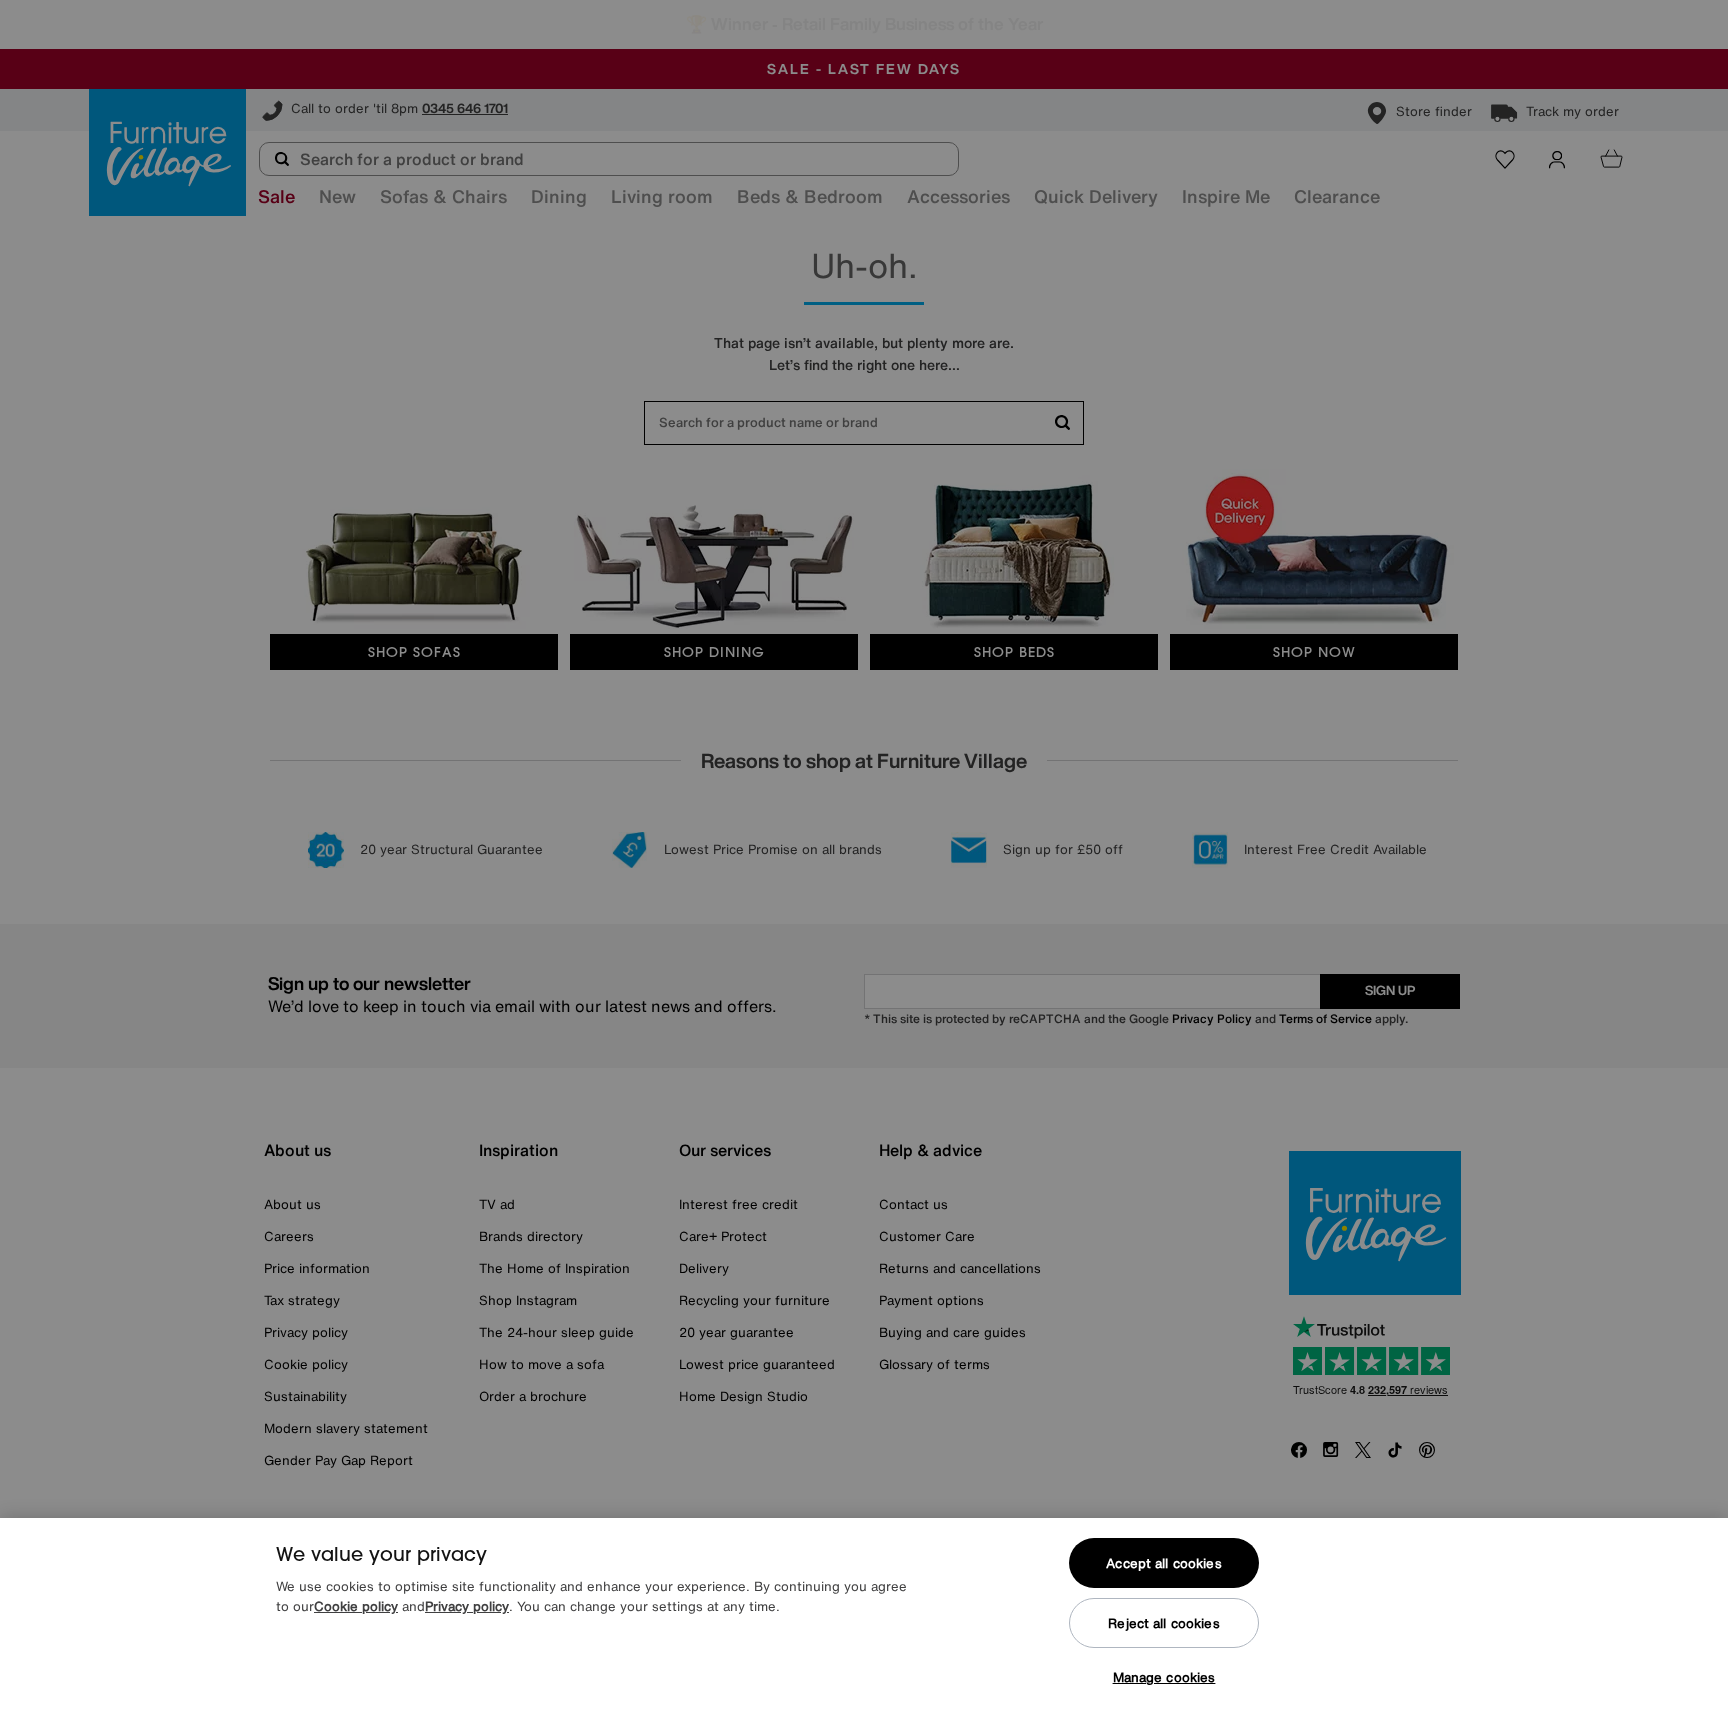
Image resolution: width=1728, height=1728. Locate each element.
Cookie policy (356, 1606)
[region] (864, 1623)
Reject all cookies (1163, 1623)
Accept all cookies (1163, 1563)
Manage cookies (1164, 1677)
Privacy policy (467, 1606)
